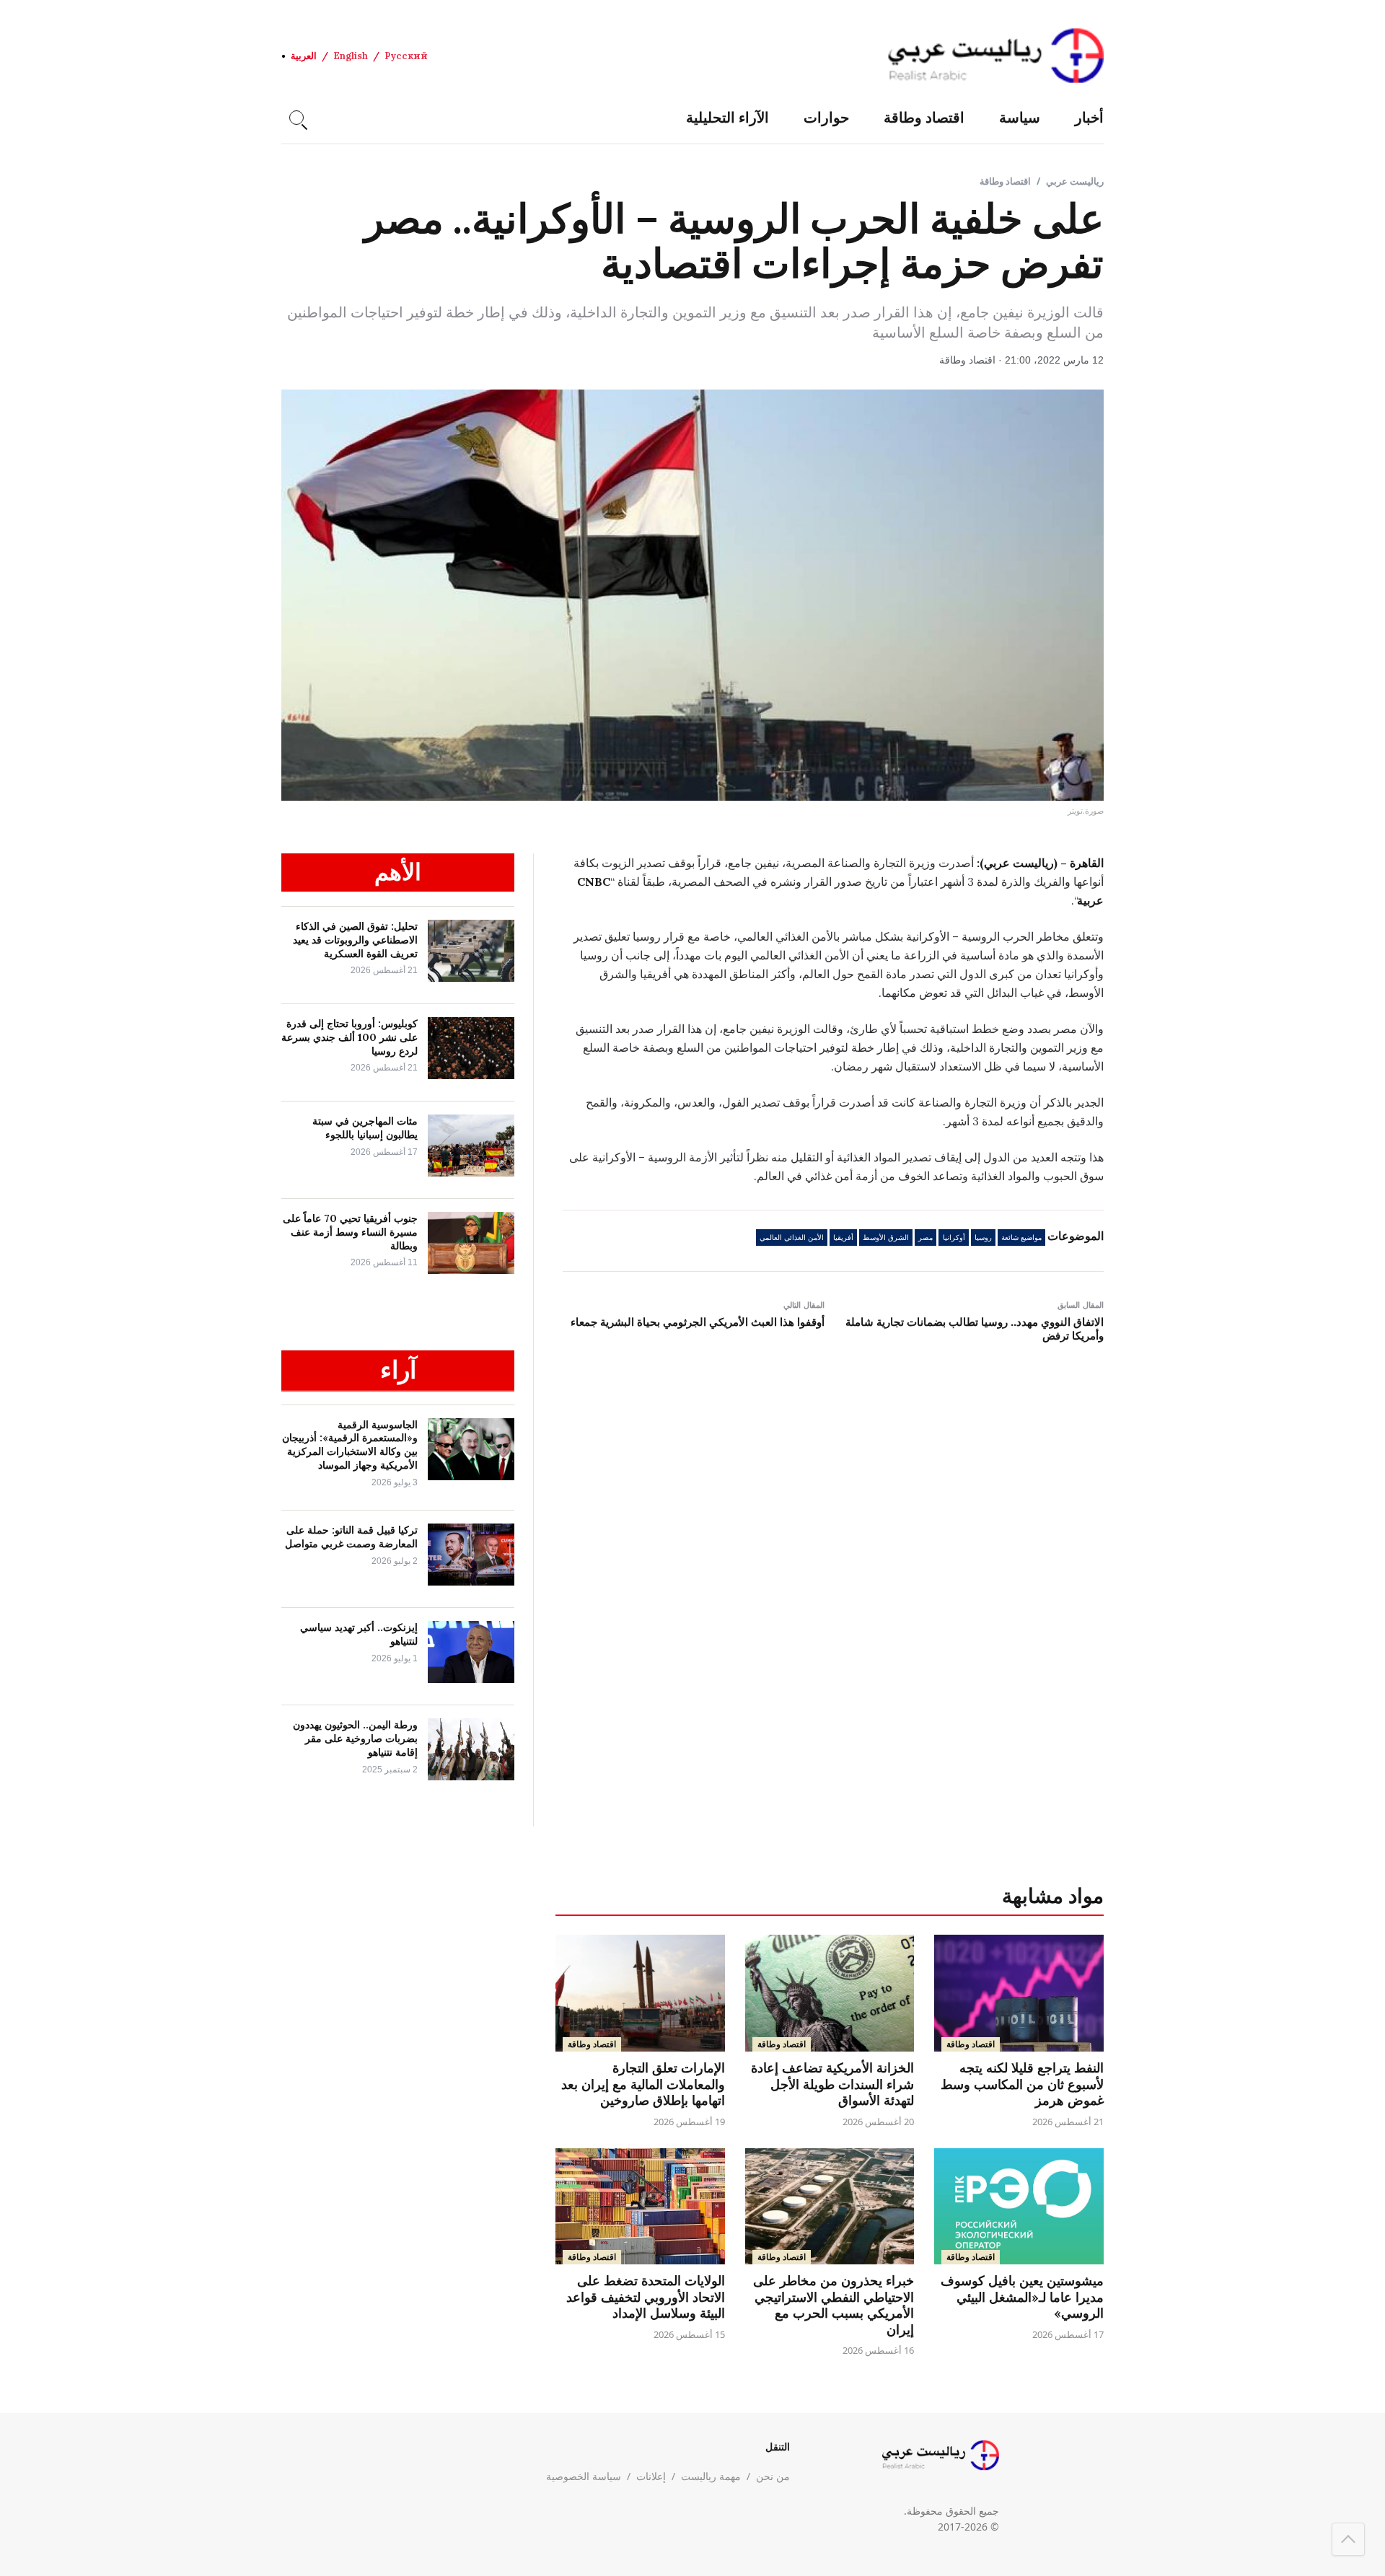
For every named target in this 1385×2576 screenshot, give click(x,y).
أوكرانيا (954, 1238)
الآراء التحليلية (727, 117)
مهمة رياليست (711, 2476)
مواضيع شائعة (1021, 1238)
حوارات (826, 117)
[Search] (296, 118)
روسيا (983, 1238)
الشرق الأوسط (886, 1238)
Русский (406, 56)
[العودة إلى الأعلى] (1348, 2539)
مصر (925, 1238)
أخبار (1089, 117)
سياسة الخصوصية (584, 2476)
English (351, 56)
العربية (304, 56)
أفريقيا (843, 1238)
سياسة (1020, 117)
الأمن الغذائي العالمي (792, 1238)
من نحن (773, 2476)
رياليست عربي (1075, 181)
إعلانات (651, 2476)
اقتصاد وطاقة (924, 117)
